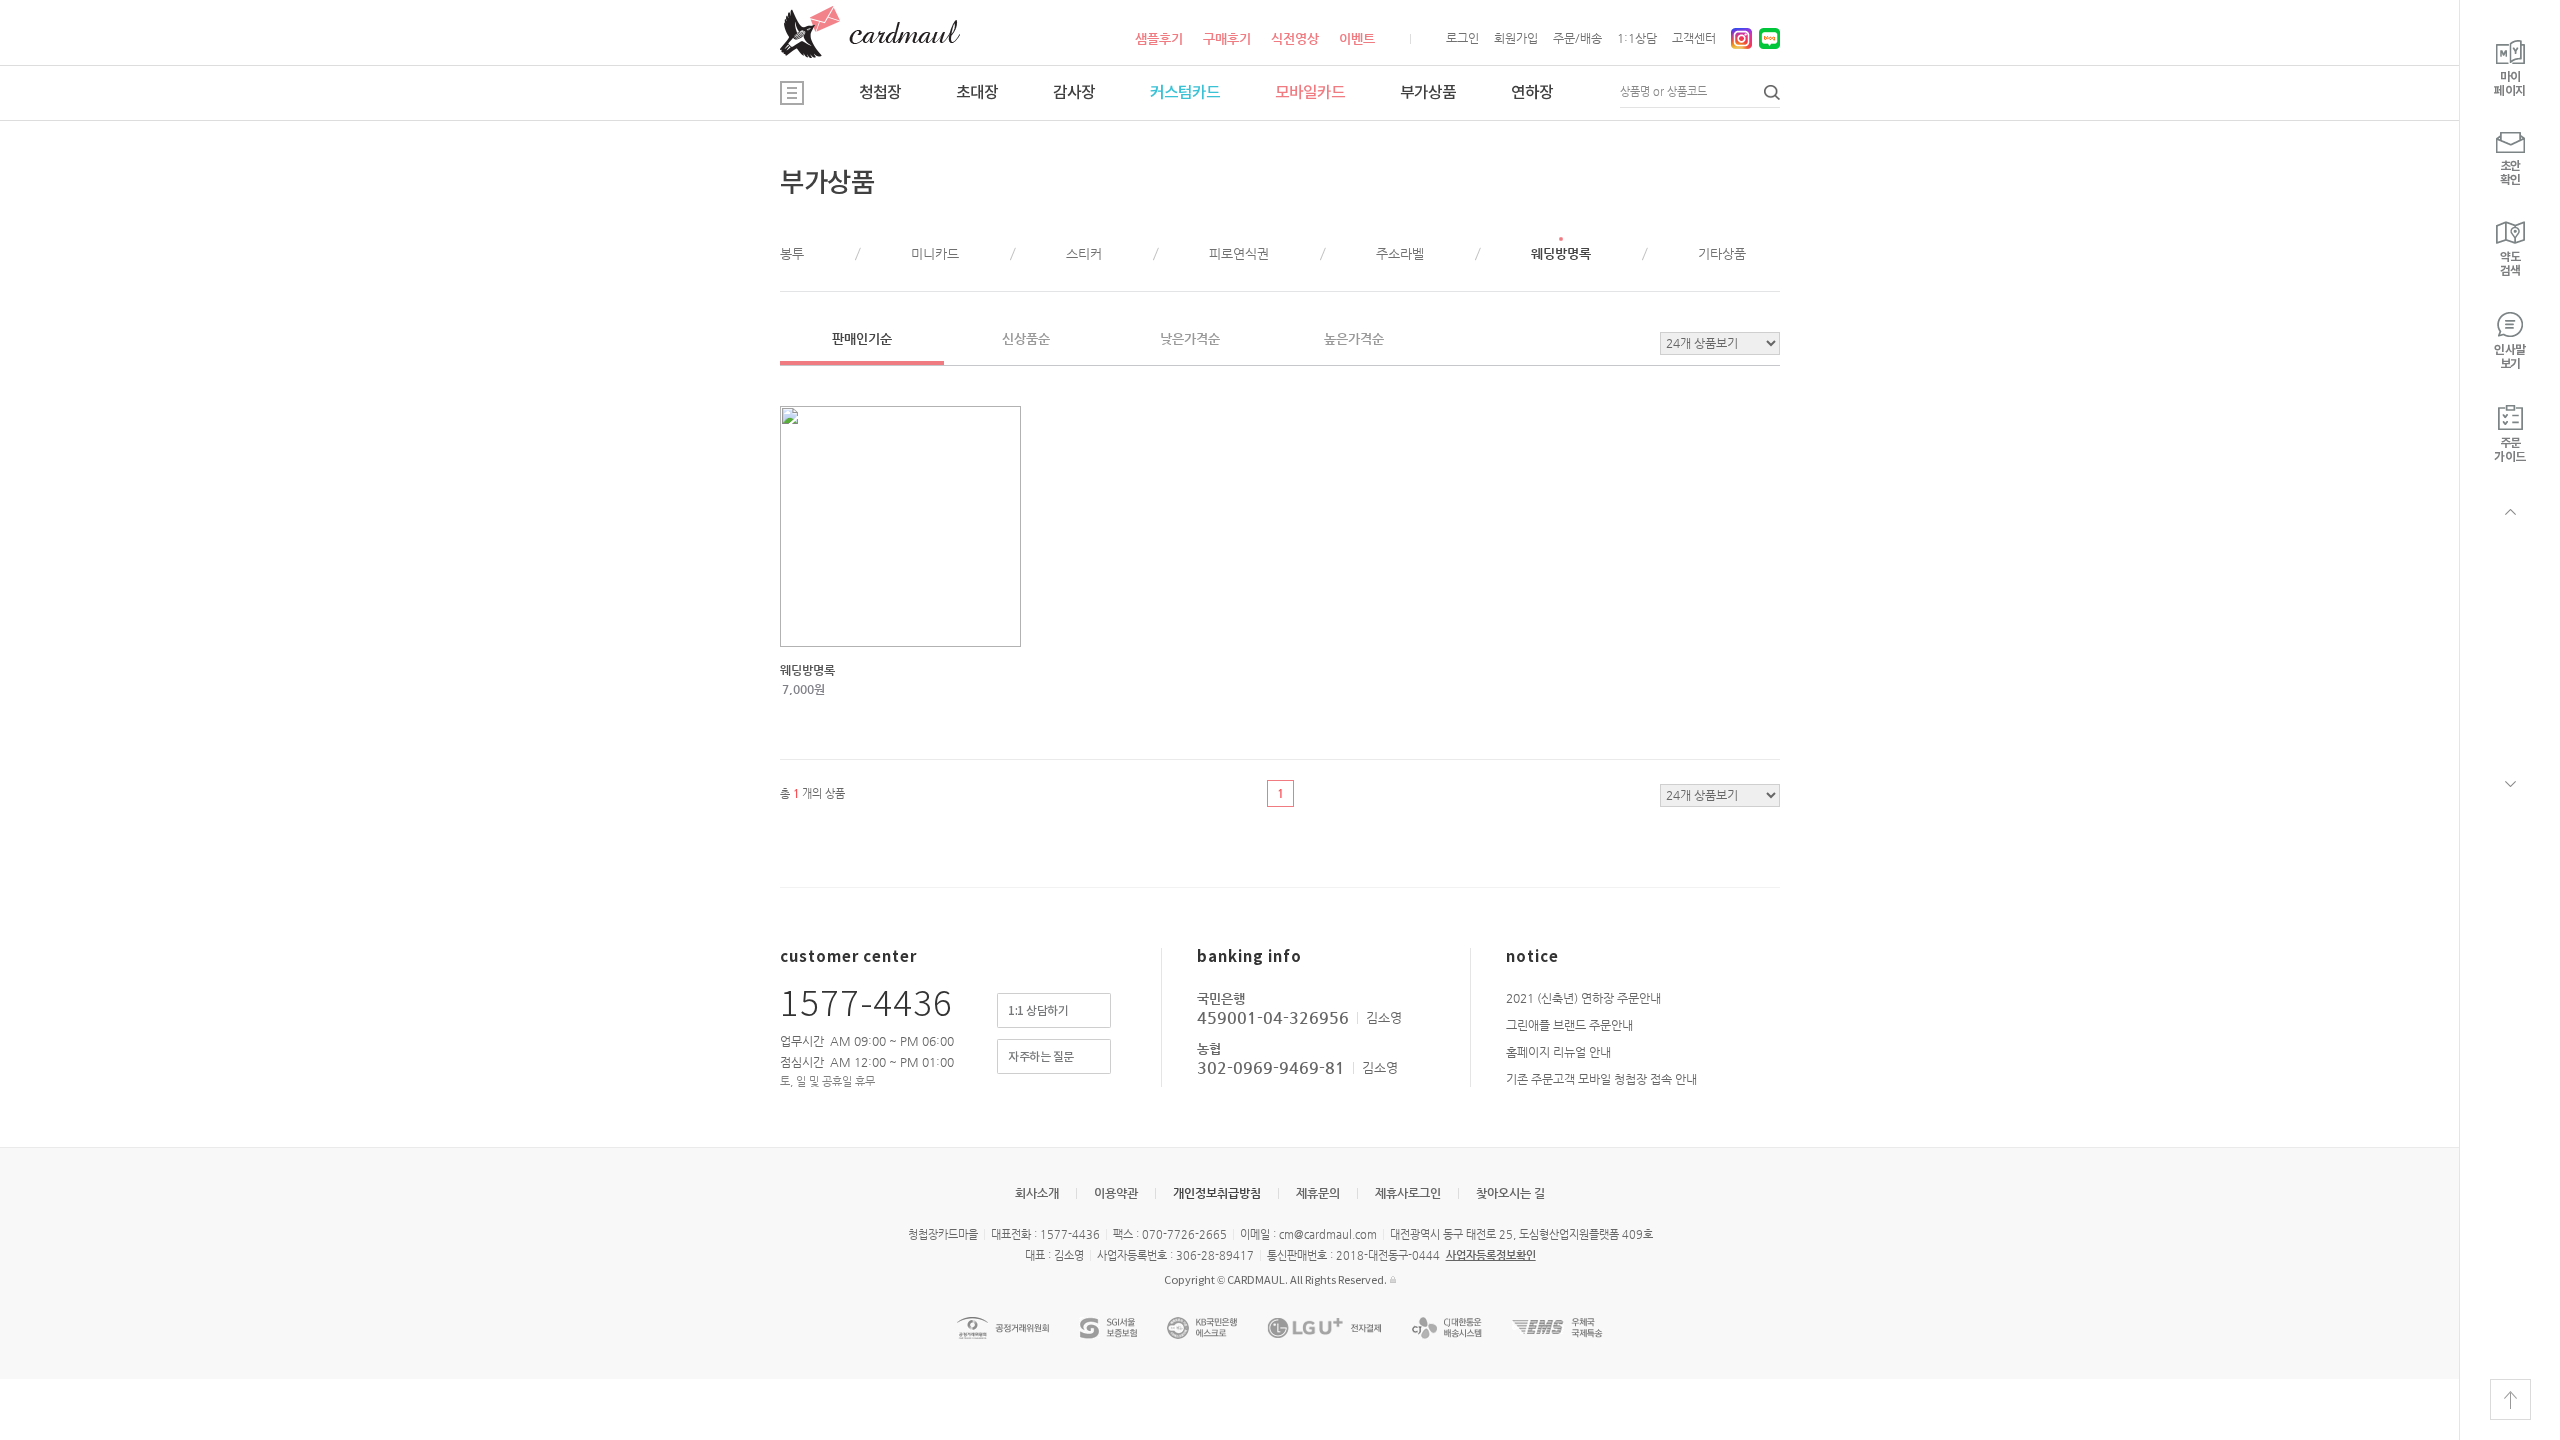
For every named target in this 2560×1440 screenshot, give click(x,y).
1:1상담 (1637, 38)
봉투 (792, 253)
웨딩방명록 (1561, 253)
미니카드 (935, 253)
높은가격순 (1354, 339)
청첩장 (880, 93)
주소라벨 (1400, 253)
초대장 (977, 93)
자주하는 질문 (1041, 1057)
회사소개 (1037, 1193)
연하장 (1532, 93)
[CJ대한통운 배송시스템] (1447, 1328)
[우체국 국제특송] (1557, 1328)
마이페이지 (2510, 84)
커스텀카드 (1185, 93)
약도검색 (2510, 264)
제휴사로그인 (1408, 1193)
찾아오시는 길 (1510, 1193)
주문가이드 (2510, 450)
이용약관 (1116, 1193)
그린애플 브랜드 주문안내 (1569, 1025)
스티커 (1084, 253)
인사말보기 (2510, 357)
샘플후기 (1159, 38)
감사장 (1074, 93)
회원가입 (1516, 38)
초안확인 (2510, 173)
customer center (848, 957)
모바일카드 (1310, 93)
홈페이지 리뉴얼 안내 (1558, 1052)
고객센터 (1694, 38)
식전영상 (1295, 38)
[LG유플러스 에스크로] (1324, 1328)
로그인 (1462, 38)
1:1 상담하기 (1038, 1011)
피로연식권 (1239, 253)
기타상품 (1722, 253)
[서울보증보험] (1108, 1328)
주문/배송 (1577, 38)
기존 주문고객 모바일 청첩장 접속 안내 (1601, 1079)
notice (1532, 957)
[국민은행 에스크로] (1202, 1328)
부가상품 (1428, 93)
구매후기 (1227, 38)
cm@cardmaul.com (1328, 1234)
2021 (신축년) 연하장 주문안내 (1583, 998)
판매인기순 (862, 339)
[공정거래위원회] (1003, 1328)
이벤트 (1357, 38)
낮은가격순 (1190, 339)
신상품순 (1026, 339)
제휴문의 (1318, 1193)
